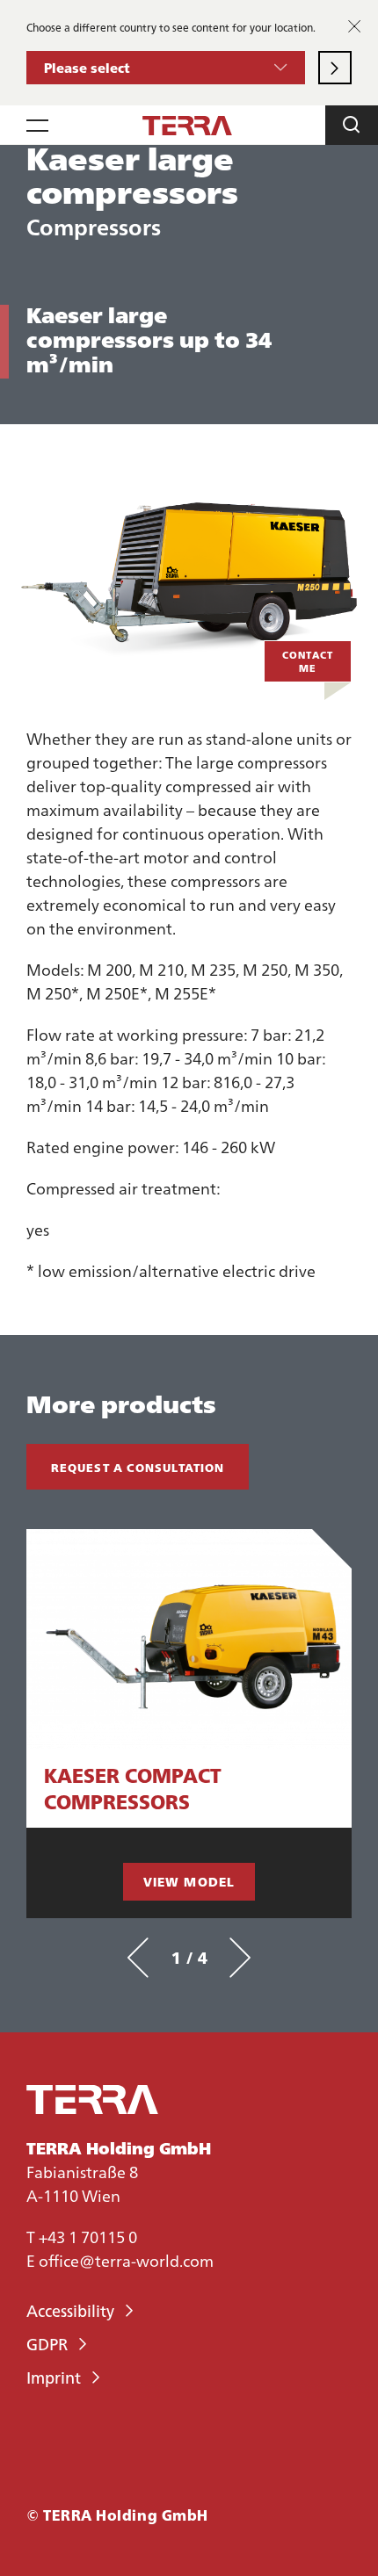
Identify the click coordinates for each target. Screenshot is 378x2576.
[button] (166, 68)
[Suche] (352, 125)
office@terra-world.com (126, 2260)
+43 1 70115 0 (88, 2237)
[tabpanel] (189, 1724)
